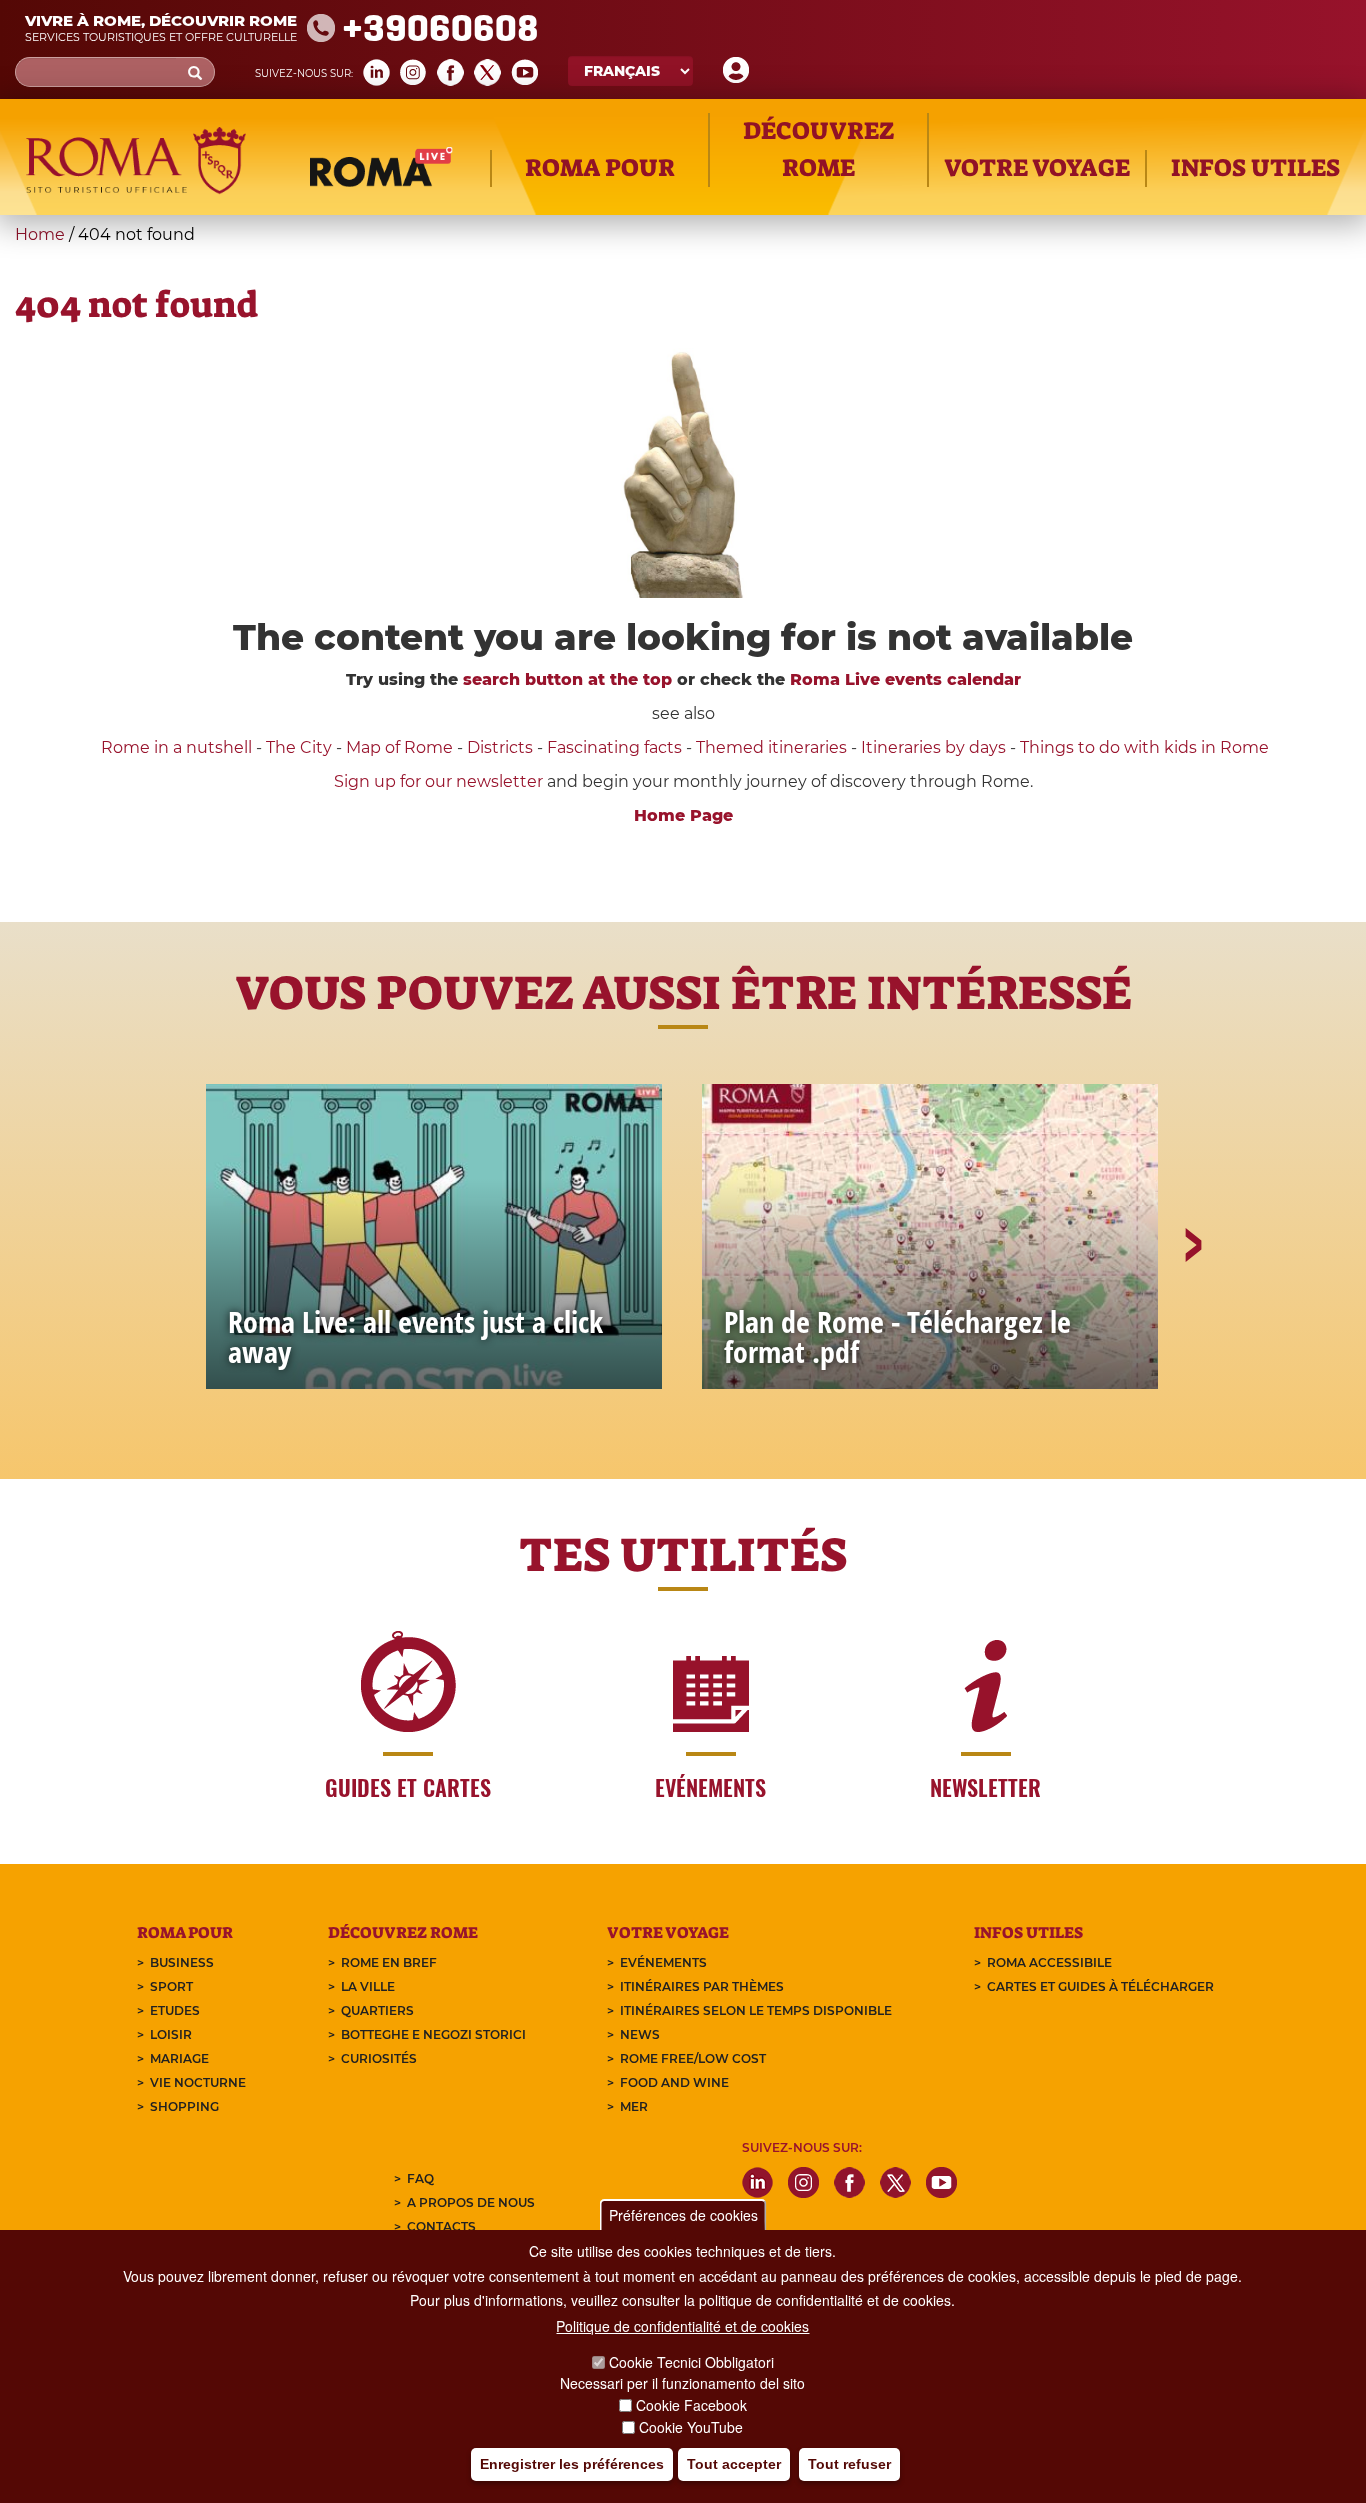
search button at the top (567, 679)
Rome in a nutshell (176, 747)
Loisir (171, 2034)
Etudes (175, 2010)
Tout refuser (849, 2464)
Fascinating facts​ (614, 747)
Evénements (663, 1962)
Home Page (683, 815)
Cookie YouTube (691, 2427)
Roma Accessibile (1049, 1962)
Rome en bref (389, 1962)
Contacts (441, 2226)
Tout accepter (734, 2464)
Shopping (184, 2106)
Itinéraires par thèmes (702, 1986)
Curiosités (379, 2058)
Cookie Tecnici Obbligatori (691, 2362)
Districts (500, 747)
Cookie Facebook (691, 2405)
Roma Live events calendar (905, 679)
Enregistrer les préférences (572, 2464)
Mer (634, 2106)
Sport (171, 1986)
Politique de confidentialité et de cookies (682, 2326)
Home (40, 234)
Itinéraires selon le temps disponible (756, 2010)
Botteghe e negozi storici (433, 2034)
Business (182, 1962)
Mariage (179, 2058)
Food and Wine (674, 2082)
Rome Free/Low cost (693, 2058)
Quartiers (377, 2010)
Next (1192, 1314)
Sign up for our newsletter (440, 781)
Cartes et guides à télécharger (1100, 1986)
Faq (420, 2178)
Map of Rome (399, 747)
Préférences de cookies (683, 2215)
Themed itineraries (771, 747)
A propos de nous (471, 2202)
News (640, 2034)
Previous (176, 1314)
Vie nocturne (198, 2082)
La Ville (368, 1986)
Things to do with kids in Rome (1144, 747)
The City (299, 747)
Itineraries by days (933, 747)
